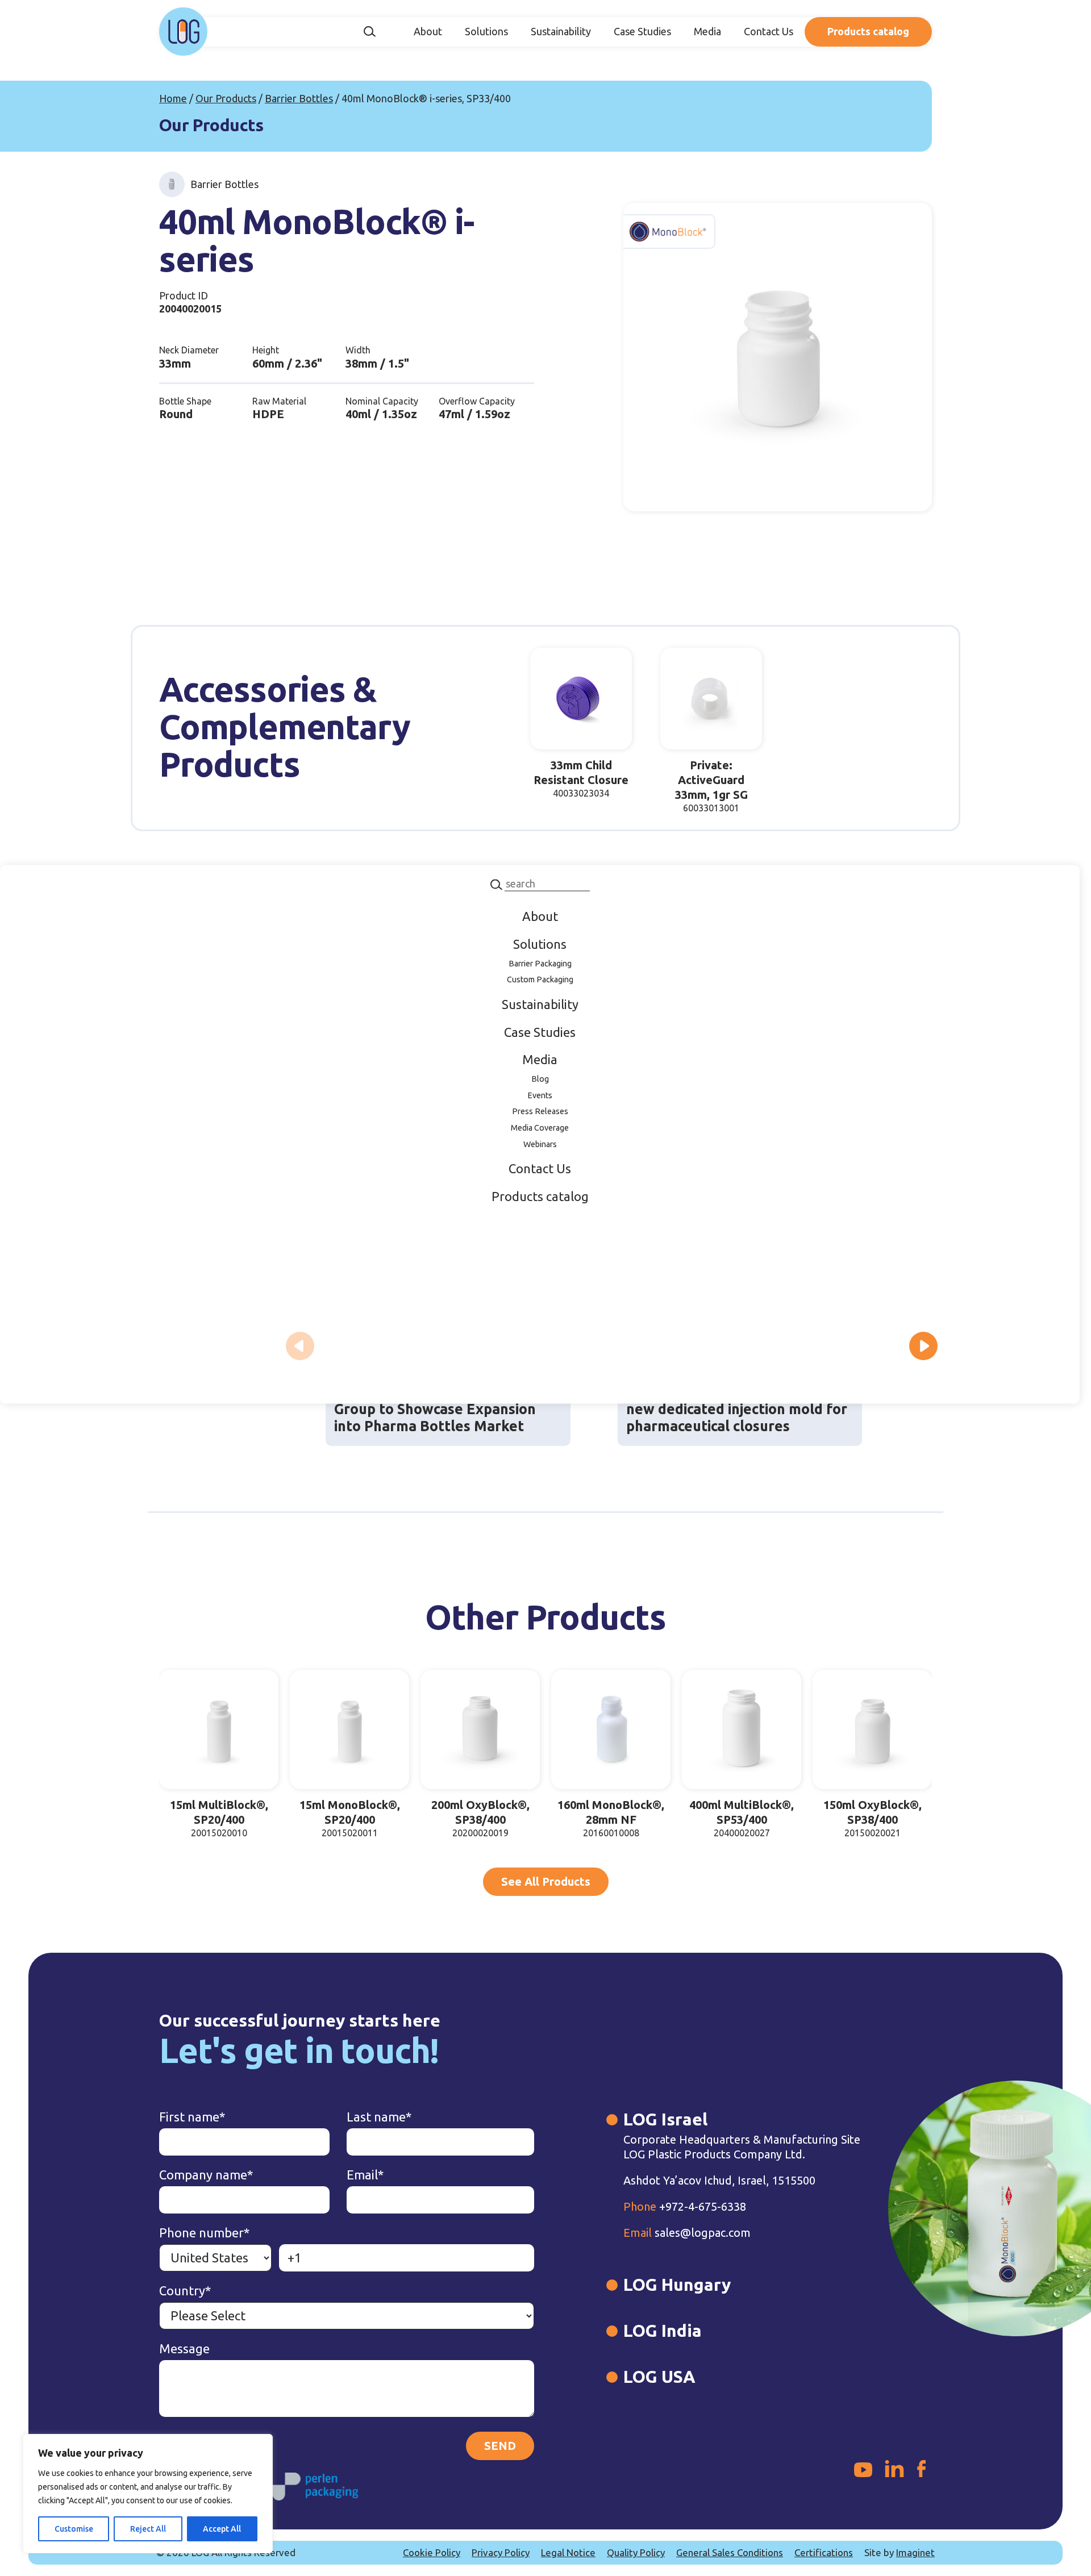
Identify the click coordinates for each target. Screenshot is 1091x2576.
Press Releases (540, 1111)
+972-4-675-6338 (685, 2206)
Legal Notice (568, 2552)
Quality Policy (636, 2552)
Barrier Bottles (299, 98)
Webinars (540, 1144)
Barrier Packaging (540, 963)
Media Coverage (540, 1128)
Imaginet (915, 2552)
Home (173, 98)
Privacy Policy (501, 2552)
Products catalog (868, 31)
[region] (148, 2494)
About (428, 31)
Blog (540, 1078)
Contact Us (769, 31)
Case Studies (642, 31)
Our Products (226, 98)
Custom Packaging (540, 979)
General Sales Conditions (730, 2552)
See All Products (546, 1881)
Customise (74, 2529)
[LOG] (183, 32)
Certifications (824, 2552)
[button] (923, 1346)
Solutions (486, 31)
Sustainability (561, 31)
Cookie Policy (432, 2552)
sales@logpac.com (687, 2233)
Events (540, 1095)
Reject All (148, 2529)
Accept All (222, 2529)
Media (707, 31)
